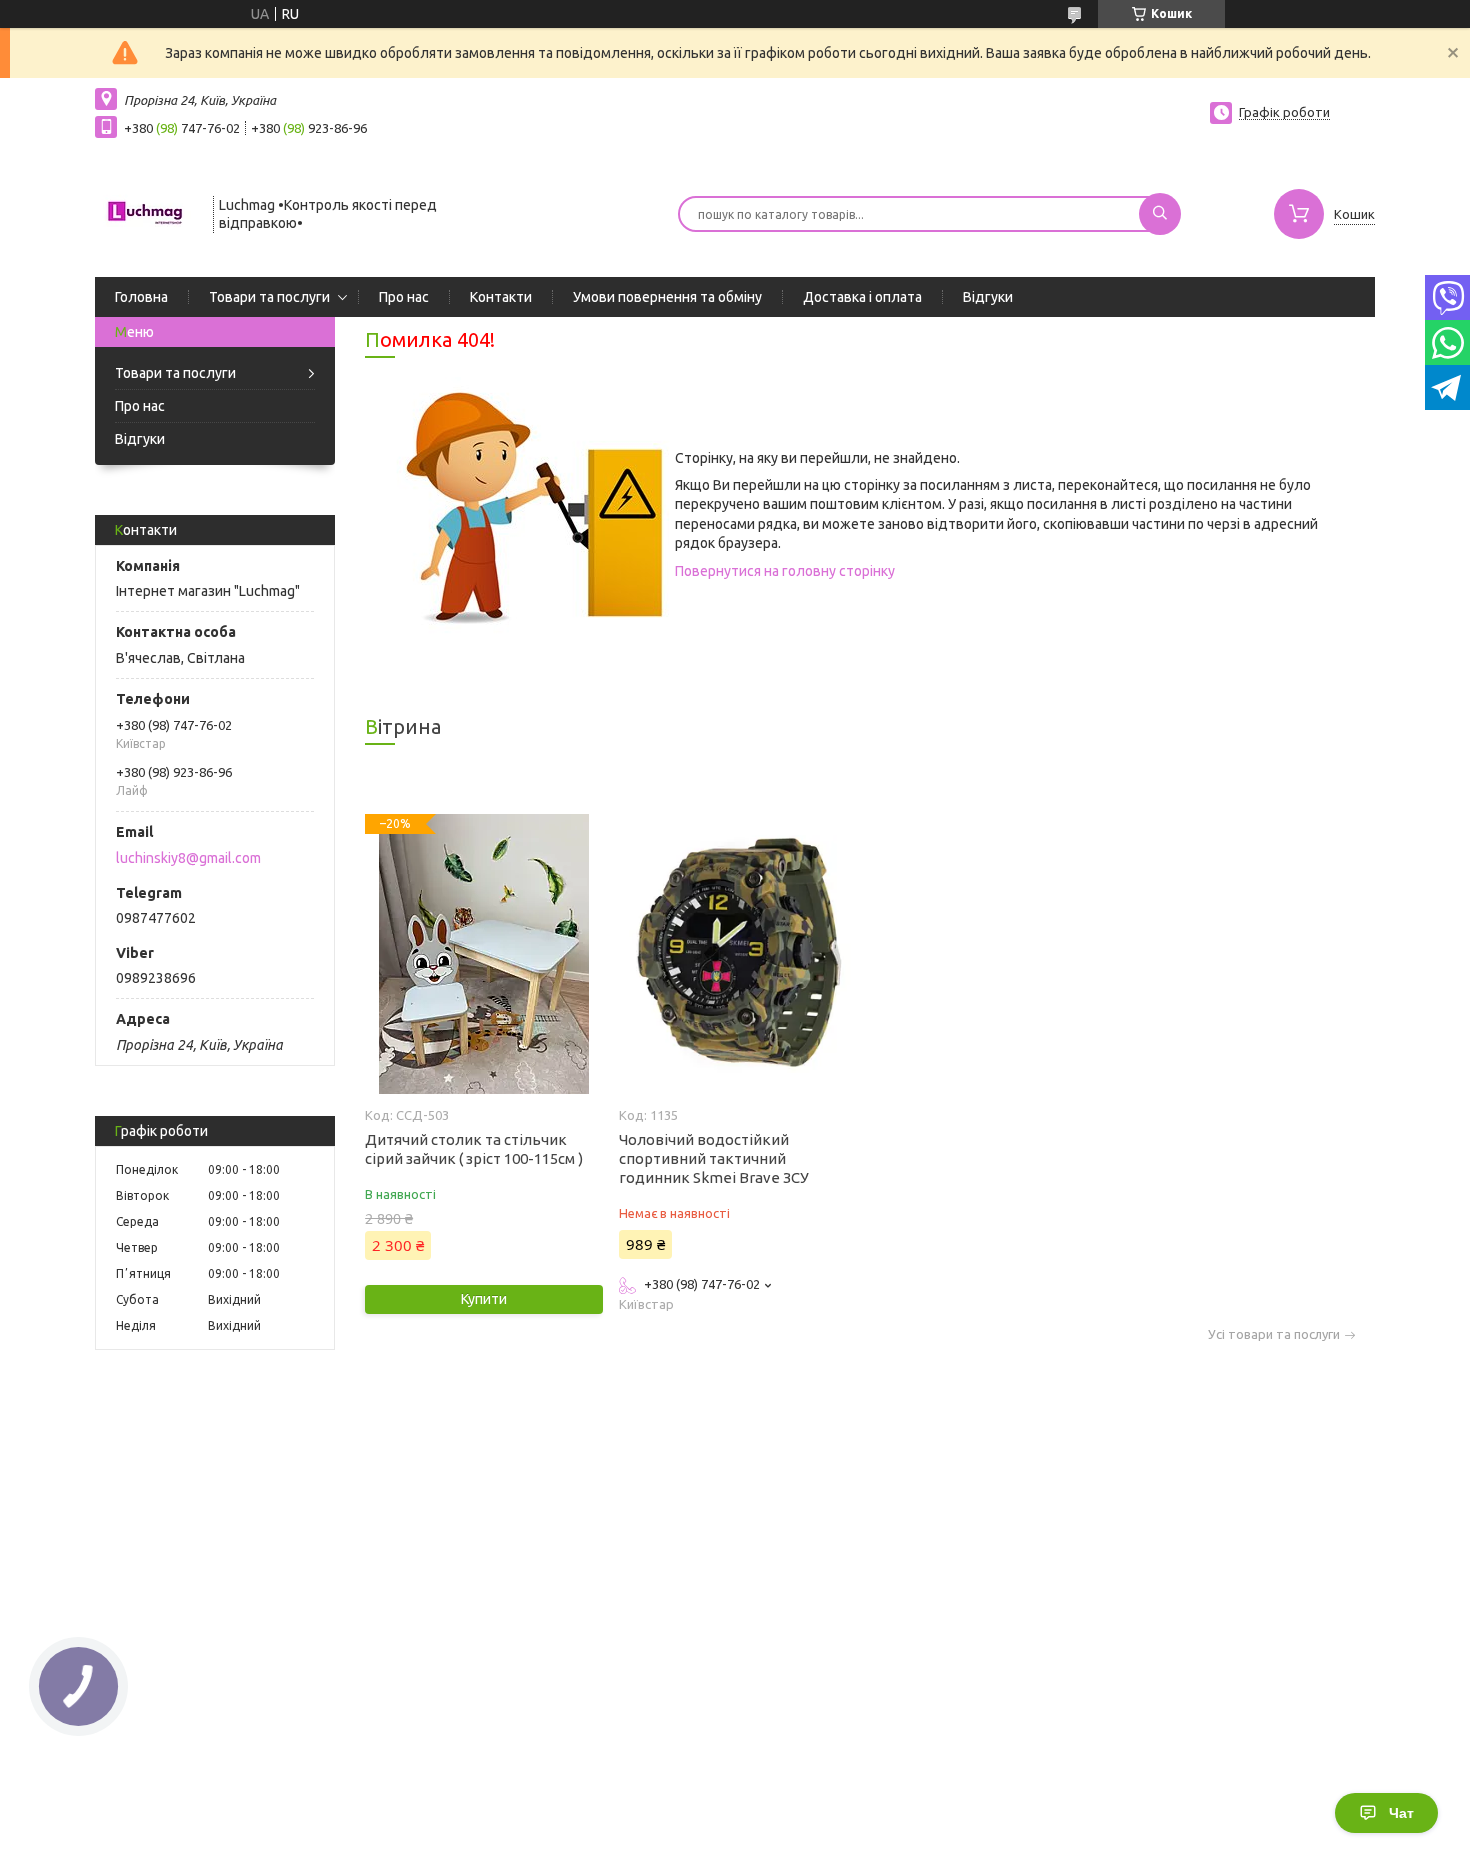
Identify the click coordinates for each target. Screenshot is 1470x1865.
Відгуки (988, 297)
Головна (141, 297)
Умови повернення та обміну (667, 297)
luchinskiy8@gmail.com (188, 858)
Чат (1401, 1813)
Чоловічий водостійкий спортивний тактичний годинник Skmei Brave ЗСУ (714, 1158)
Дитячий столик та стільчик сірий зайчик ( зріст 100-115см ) (474, 1149)
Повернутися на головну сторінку (785, 571)
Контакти (501, 297)
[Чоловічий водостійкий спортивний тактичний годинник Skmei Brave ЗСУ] (737, 954)
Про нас (404, 297)
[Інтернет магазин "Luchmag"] (145, 212)
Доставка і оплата (862, 297)
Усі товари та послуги (1274, 1334)
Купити (484, 1299)
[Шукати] (1160, 214)
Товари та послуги (269, 297)
